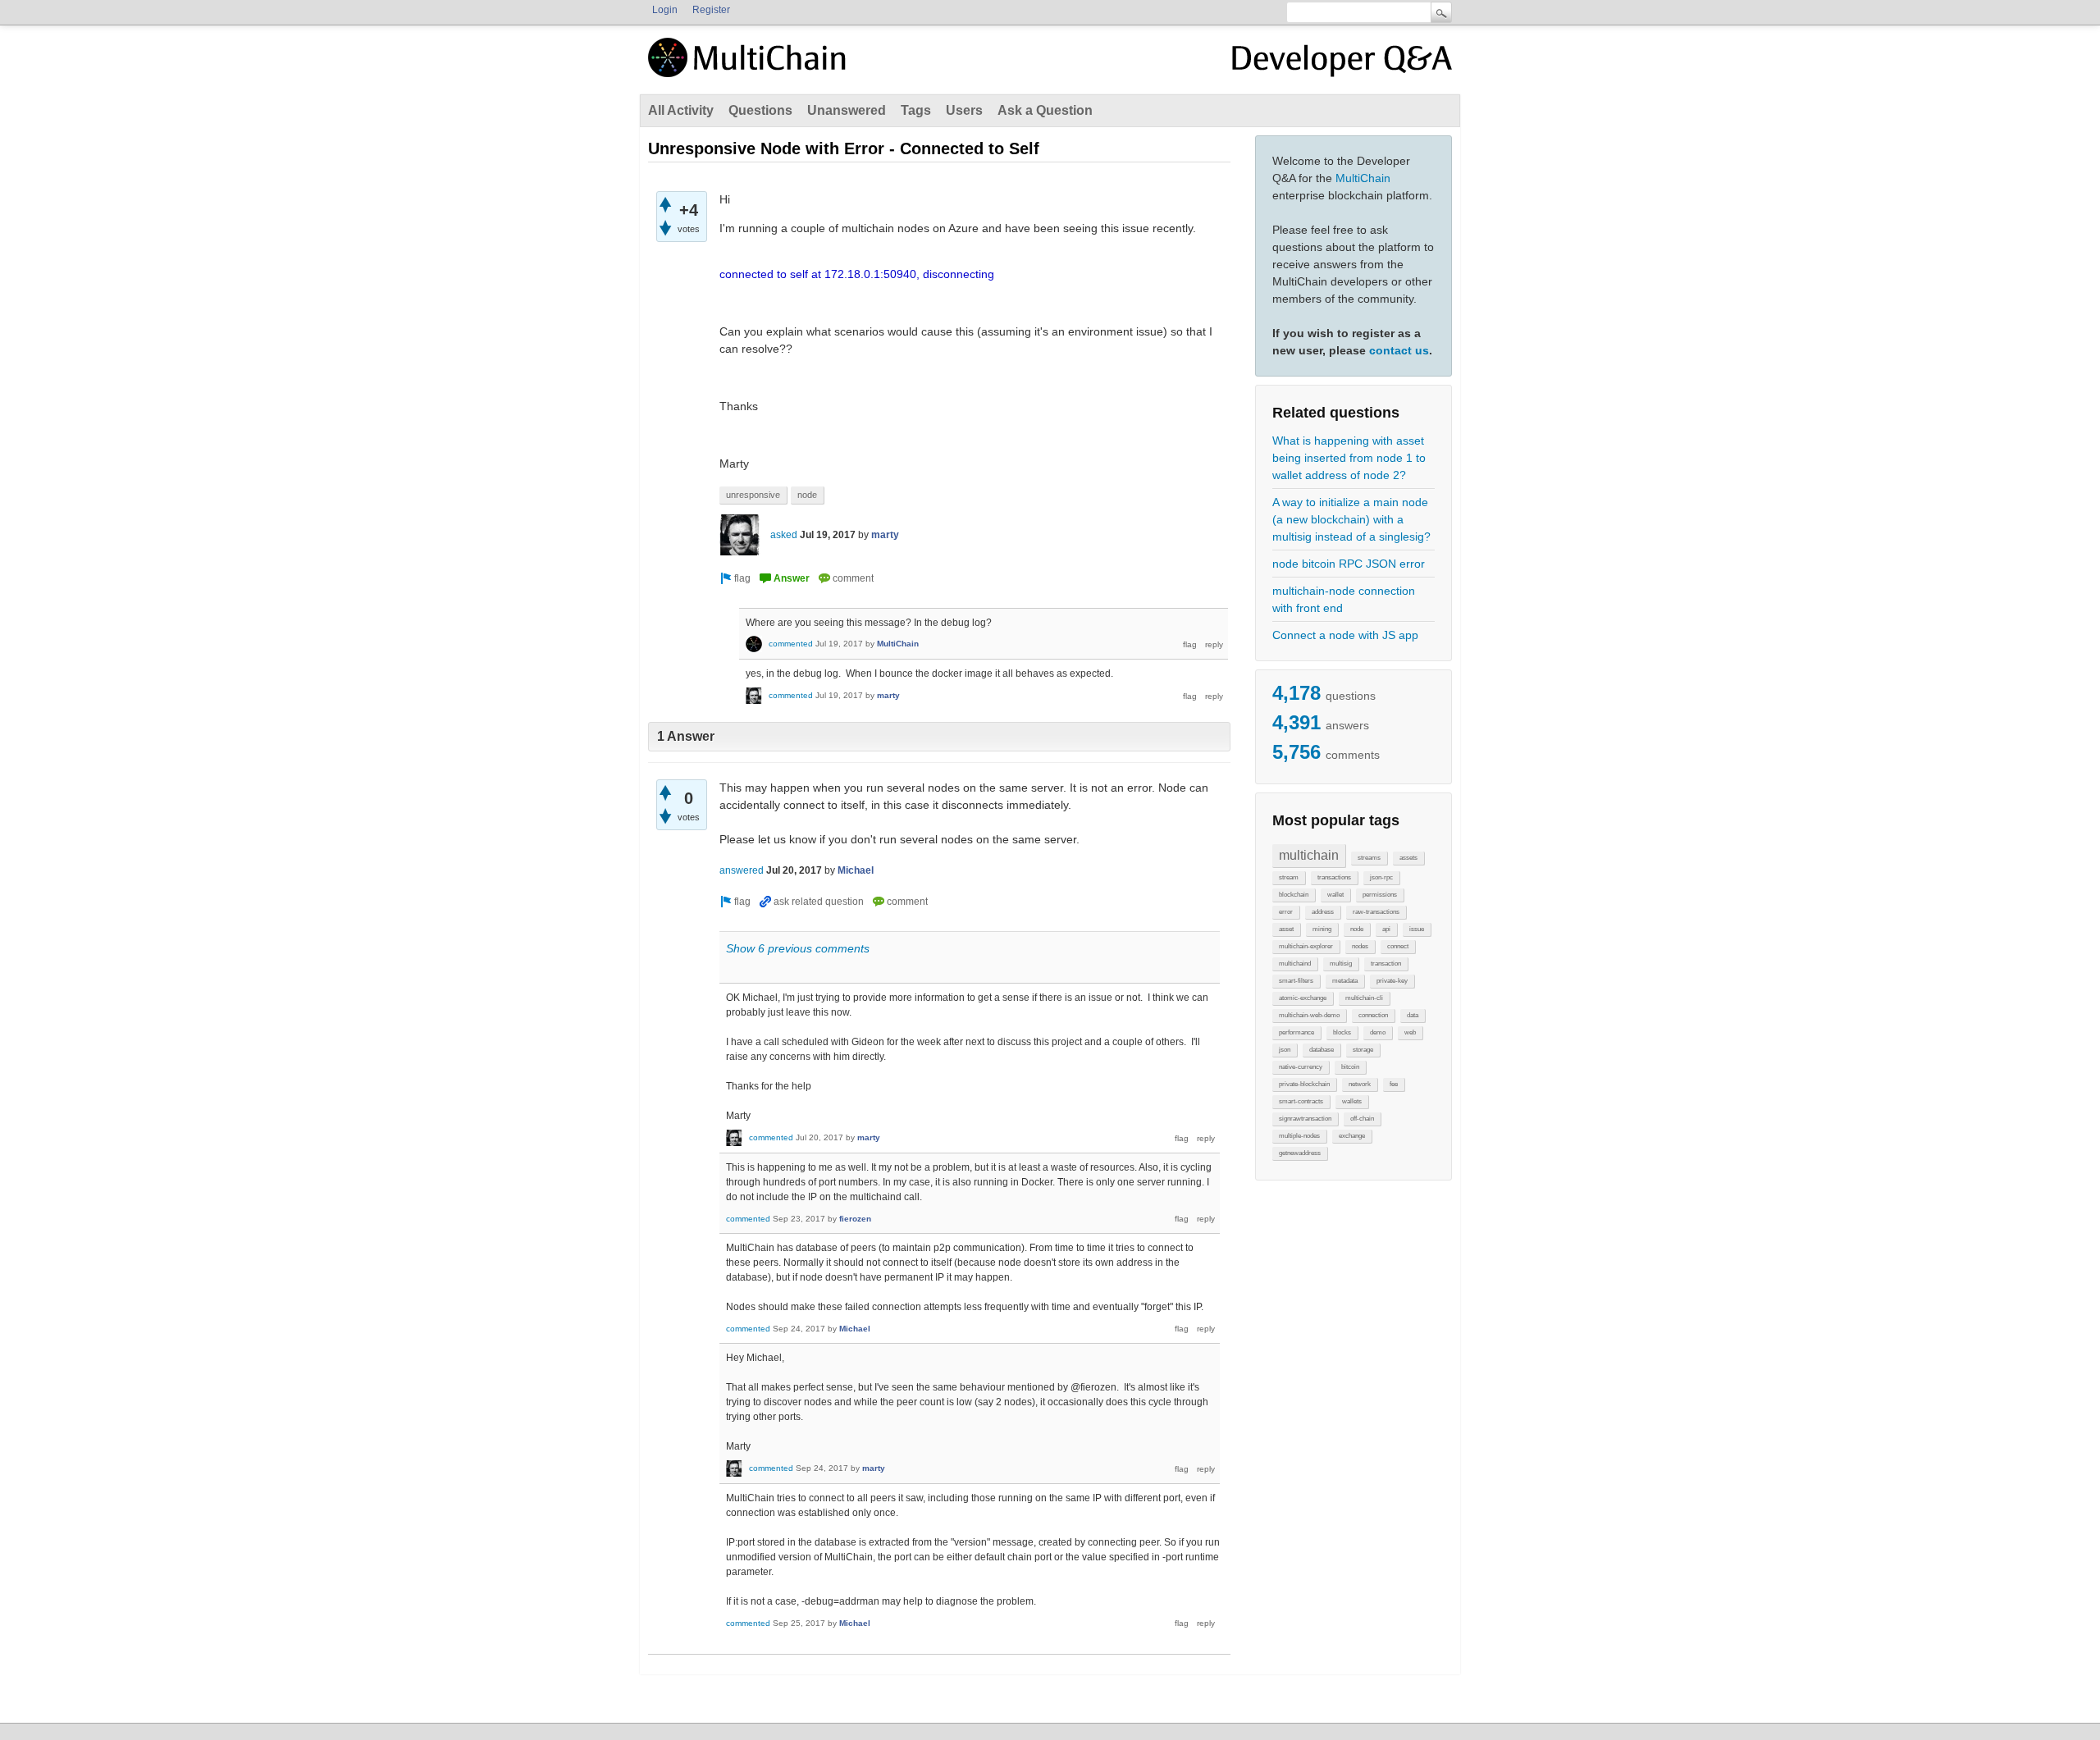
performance (1297, 1032)
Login (665, 10)
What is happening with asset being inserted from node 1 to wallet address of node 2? (1349, 458)
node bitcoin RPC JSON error (1349, 564)
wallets (1352, 1101)
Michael (856, 870)
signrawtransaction (1305, 1119)
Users (964, 110)
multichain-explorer (1306, 946)
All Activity (681, 110)
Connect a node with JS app (1345, 635)
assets (1408, 858)
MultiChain (1363, 178)
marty (885, 535)
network (1360, 1084)
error (1286, 912)
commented (791, 644)
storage (1363, 1050)
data (1413, 1015)
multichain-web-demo (1309, 1015)
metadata (1345, 981)
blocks (1342, 1032)
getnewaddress (1300, 1153)
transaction (1386, 964)
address (1323, 912)
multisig (1341, 964)
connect (1398, 946)
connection (1373, 1015)
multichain (1309, 855)
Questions (760, 110)
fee (1394, 1084)
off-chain (1362, 1119)
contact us (1399, 350)
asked (784, 535)
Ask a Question (1045, 110)
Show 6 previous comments (798, 948)
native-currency (1301, 1067)
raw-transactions (1376, 912)
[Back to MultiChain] (750, 66)
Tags (916, 110)
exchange (1352, 1136)
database (1322, 1050)
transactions (1334, 877)
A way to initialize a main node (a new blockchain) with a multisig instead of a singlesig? (1351, 519)
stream (1289, 877)
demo (1378, 1032)
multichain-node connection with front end (1344, 599)
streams (1369, 858)
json (1285, 1050)
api (1386, 929)
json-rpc (1381, 877)
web (1410, 1032)
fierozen (855, 1219)
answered (742, 870)
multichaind (1295, 964)
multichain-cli (1364, 998)
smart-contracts (1301, 1101)
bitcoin (1350, 1067)
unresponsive (753, 495)
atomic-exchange (1303, 998)
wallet (1335, 895)
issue (1417, 929)
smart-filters (1296, 981)
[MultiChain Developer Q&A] (1342, 64)
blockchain (1294, 895)
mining (1322, 929)
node (1357, 929)
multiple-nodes (1299, 1136)
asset (1286, 929)
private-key (1392, 981)
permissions (1380, 895)
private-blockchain (1304, 1084)
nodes (1360, 946)
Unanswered (847, 110)
